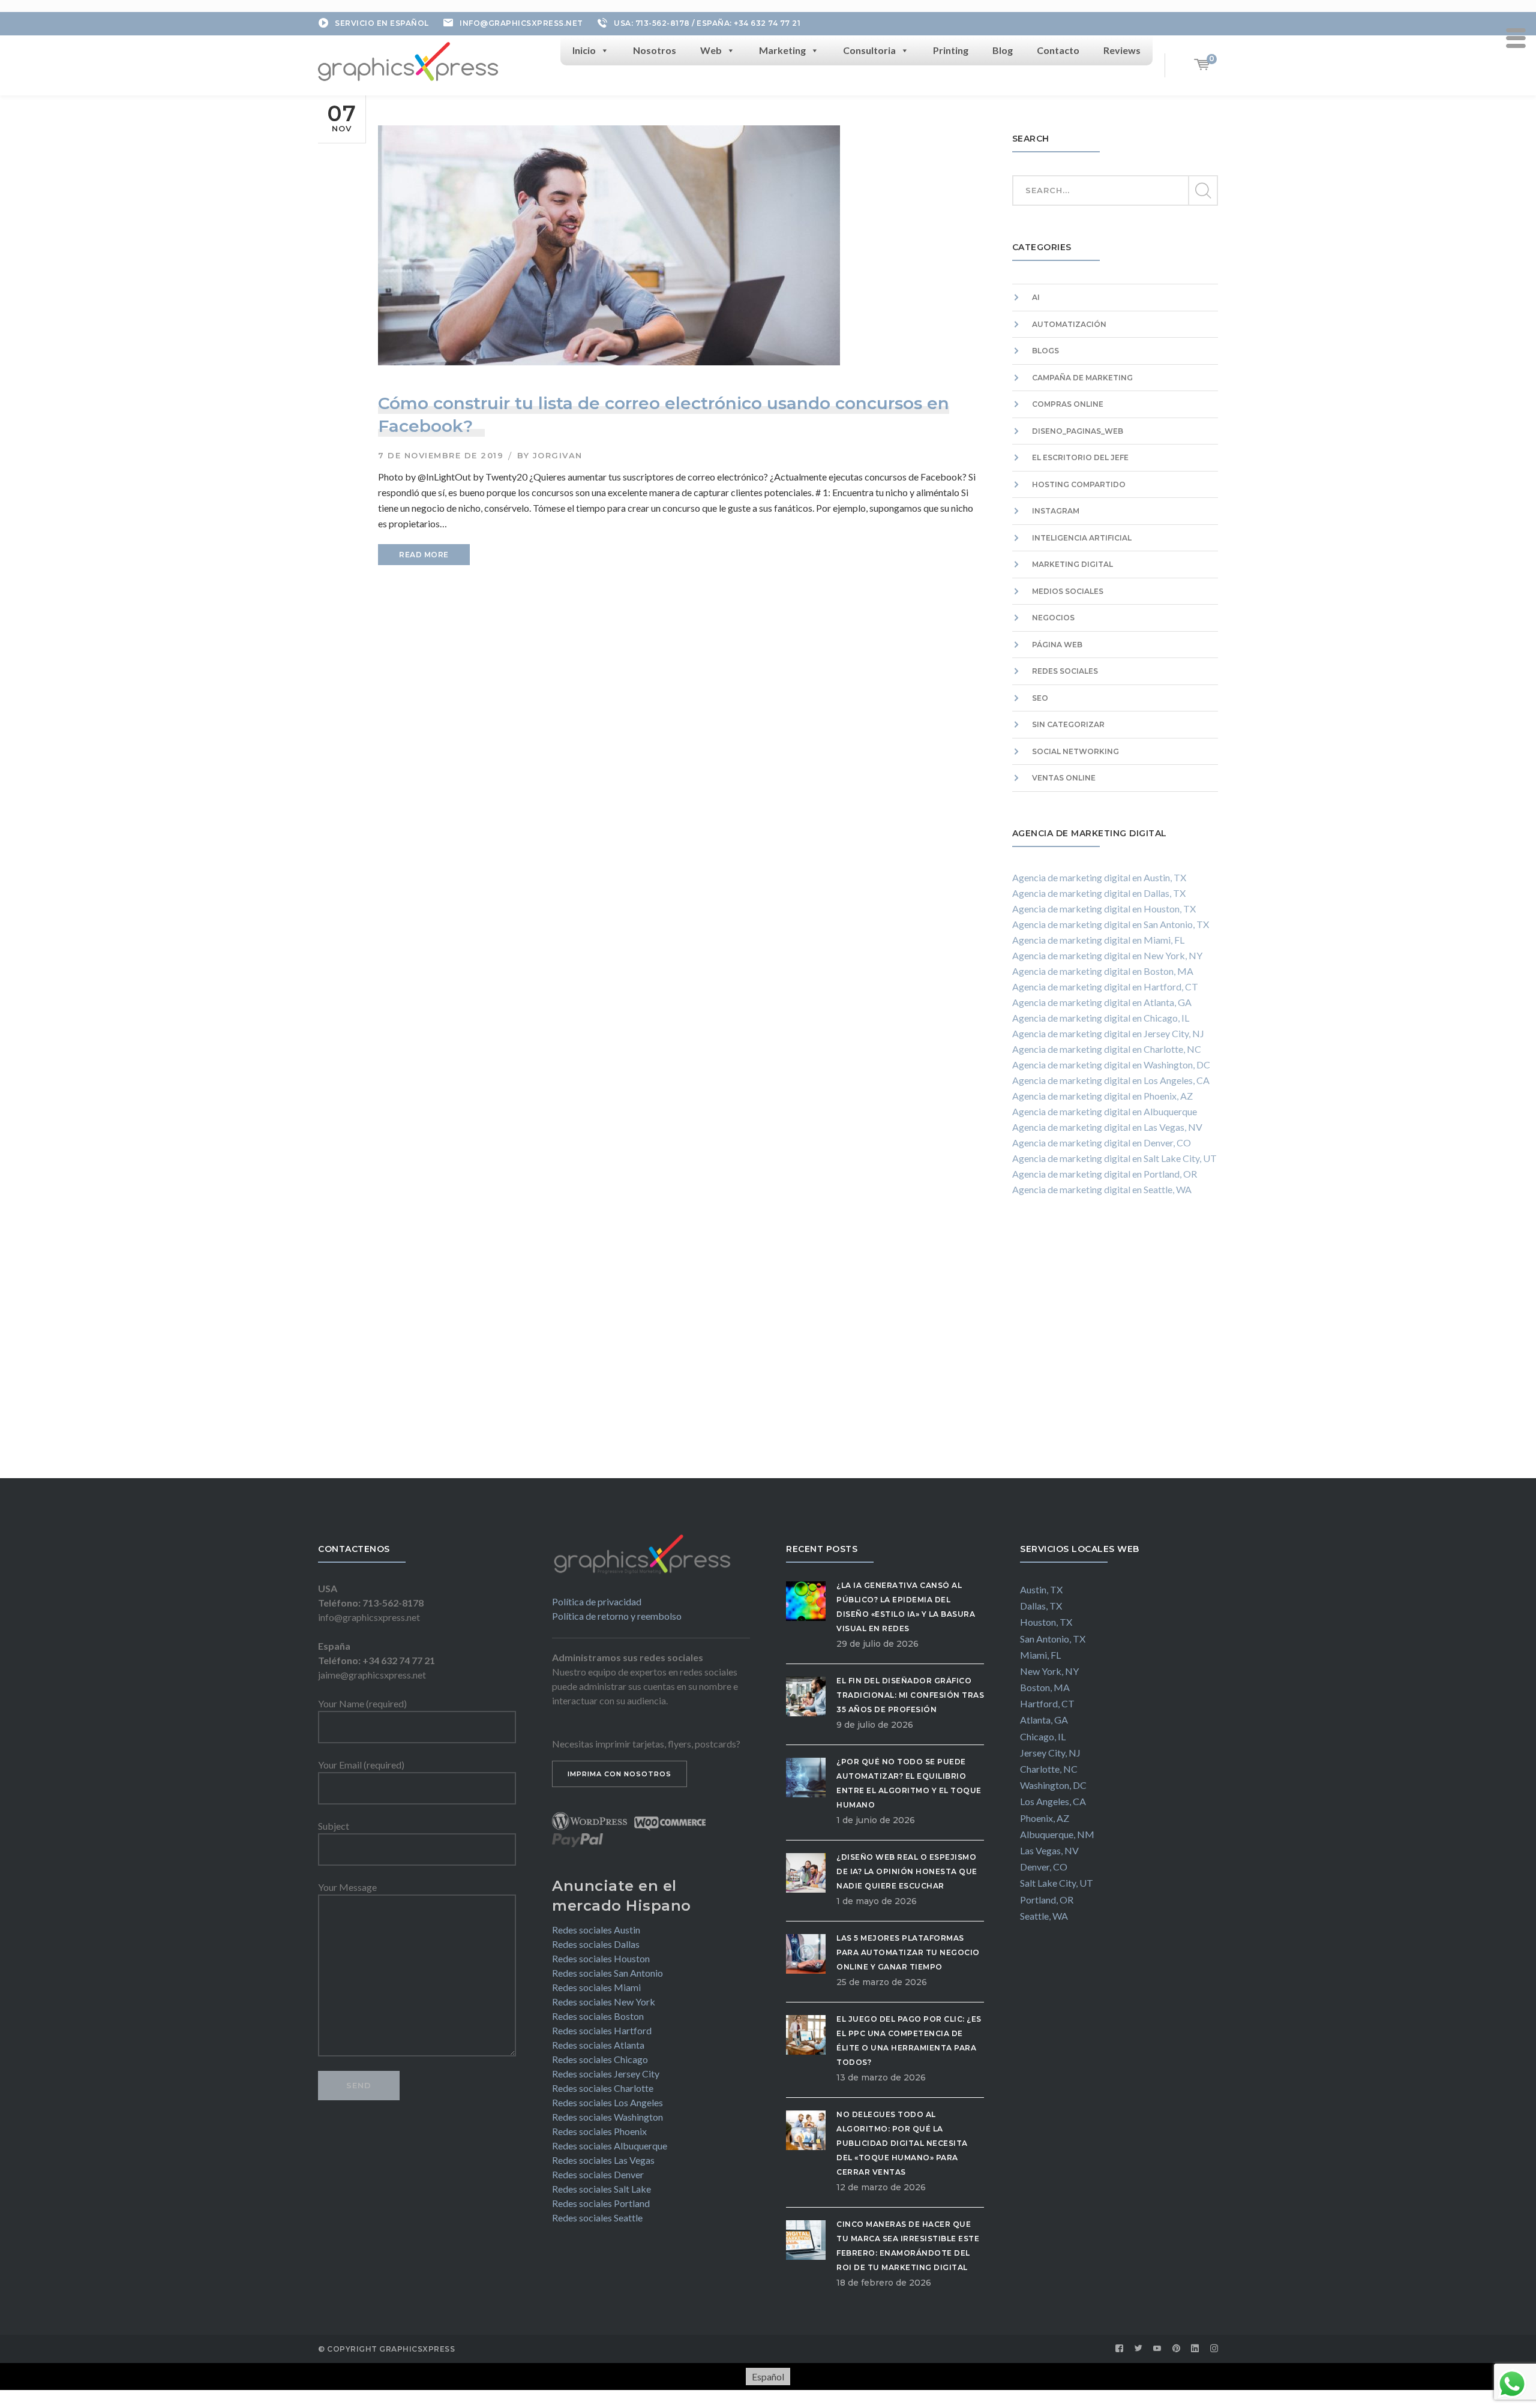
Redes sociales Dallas (596, 1944)
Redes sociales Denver (598, 2174)
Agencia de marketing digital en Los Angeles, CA (1111, 1080)
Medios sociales (1068, 591)
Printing (951, 50)
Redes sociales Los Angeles (607, 2102)
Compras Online (1068, 404)
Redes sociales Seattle (597, 2218)
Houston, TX (1046, 1622)
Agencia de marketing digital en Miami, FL (1098, 940)
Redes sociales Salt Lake (601, 2189)
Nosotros (655, 50)
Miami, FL (1040, 1655)
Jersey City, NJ (1050, 1753)
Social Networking (1075, 751)
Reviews (1122, 50)
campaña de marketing (1082, 378)
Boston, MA (1045, 1687)
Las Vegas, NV (1049, 1850)
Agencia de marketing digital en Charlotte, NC (1107, 1049)
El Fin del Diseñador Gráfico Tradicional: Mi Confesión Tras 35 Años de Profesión (910, 1695)
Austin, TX (1041, 1589)
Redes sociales (1065, 671)
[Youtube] (1157, 2349)
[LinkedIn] (1195, 2349)
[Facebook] (1120, 2349)
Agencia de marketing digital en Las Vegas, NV (1107, 1127)
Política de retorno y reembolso (617, 1616)
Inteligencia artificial (1082, 538)
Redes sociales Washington (607, 2117)
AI (1036, 297)
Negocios (1053, 618)
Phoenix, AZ (1045, 1818)
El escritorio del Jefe (1080, 457)
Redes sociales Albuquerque (610, 2146)
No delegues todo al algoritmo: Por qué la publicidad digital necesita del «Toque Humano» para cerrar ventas (902, 2143)
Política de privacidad (597, 1601)
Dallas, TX (1041, 1606)
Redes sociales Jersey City (606, 2074)
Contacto (1058, 50)
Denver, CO (1044, 1867)
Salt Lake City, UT (1057, 1883)
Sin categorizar (1068, 724)
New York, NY (1049, 1671)
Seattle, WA (1044, 1916)
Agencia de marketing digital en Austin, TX (1099, 877)
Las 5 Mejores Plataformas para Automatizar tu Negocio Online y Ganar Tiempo (908, 1952)
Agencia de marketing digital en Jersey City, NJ (1108, 1033)
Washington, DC (1053, 1785)
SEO (1040, 698)
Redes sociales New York (604, 2002)
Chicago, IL (1043, 1736)
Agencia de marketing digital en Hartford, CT (1105, 987)
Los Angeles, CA (1053, 1801)
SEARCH (1202, 191)
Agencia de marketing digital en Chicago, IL (1101, 1018)
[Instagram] (1214, 2349)
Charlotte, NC (1049, 1769)
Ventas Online (1064, 778)
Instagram (1056, 511)
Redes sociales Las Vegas (603, 2160)
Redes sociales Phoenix (599, 2131)
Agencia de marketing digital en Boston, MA (1103, 971)
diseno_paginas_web (1078, 431)
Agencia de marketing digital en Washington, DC (1111, 1065)
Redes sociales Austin (596, 1930)
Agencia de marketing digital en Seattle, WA (1102, 1189)
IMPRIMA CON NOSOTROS (619, 1774)
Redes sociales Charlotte (603, 2088)
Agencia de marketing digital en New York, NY (1107, 955)
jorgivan (558, 455)
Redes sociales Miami (596, 1987)
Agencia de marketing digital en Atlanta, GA (1102, 1002)
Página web (1057, 645)
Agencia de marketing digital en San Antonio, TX (1111, 924)
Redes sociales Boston (598, 2016)
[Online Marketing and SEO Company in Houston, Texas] (408, 60)
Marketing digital (1072, 564)
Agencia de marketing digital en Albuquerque (1105, 1111)
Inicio (584, 50)
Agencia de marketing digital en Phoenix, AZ (1102, 1096)
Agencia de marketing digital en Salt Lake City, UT (1114, 1158)
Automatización (1069, 324)
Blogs (1045, 351)
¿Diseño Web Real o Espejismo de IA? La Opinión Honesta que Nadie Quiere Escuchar (907, 1871)
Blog (1003, 50)
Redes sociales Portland (601, 2203)
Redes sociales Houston (601, 1958)
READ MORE (424, 555)
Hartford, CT (1047, 1703)
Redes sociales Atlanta (598, 2045)
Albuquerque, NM (1057, 1834)
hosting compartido (1079, 484)
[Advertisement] (1115, 1349)
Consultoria (869, 50)
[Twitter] (1139, 2349)
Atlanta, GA (1044, 1720)
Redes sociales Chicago (600, 2059)
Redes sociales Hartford (602, 2030)
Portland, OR (1047, 1900)
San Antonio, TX (1053, 1639)
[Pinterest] (1177, 2349)
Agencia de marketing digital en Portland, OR (1105, 1174)
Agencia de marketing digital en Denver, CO (1102, 1143)
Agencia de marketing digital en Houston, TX (1104, 909)
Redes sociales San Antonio (607, 1973)
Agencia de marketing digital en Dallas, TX (1099, 893)
